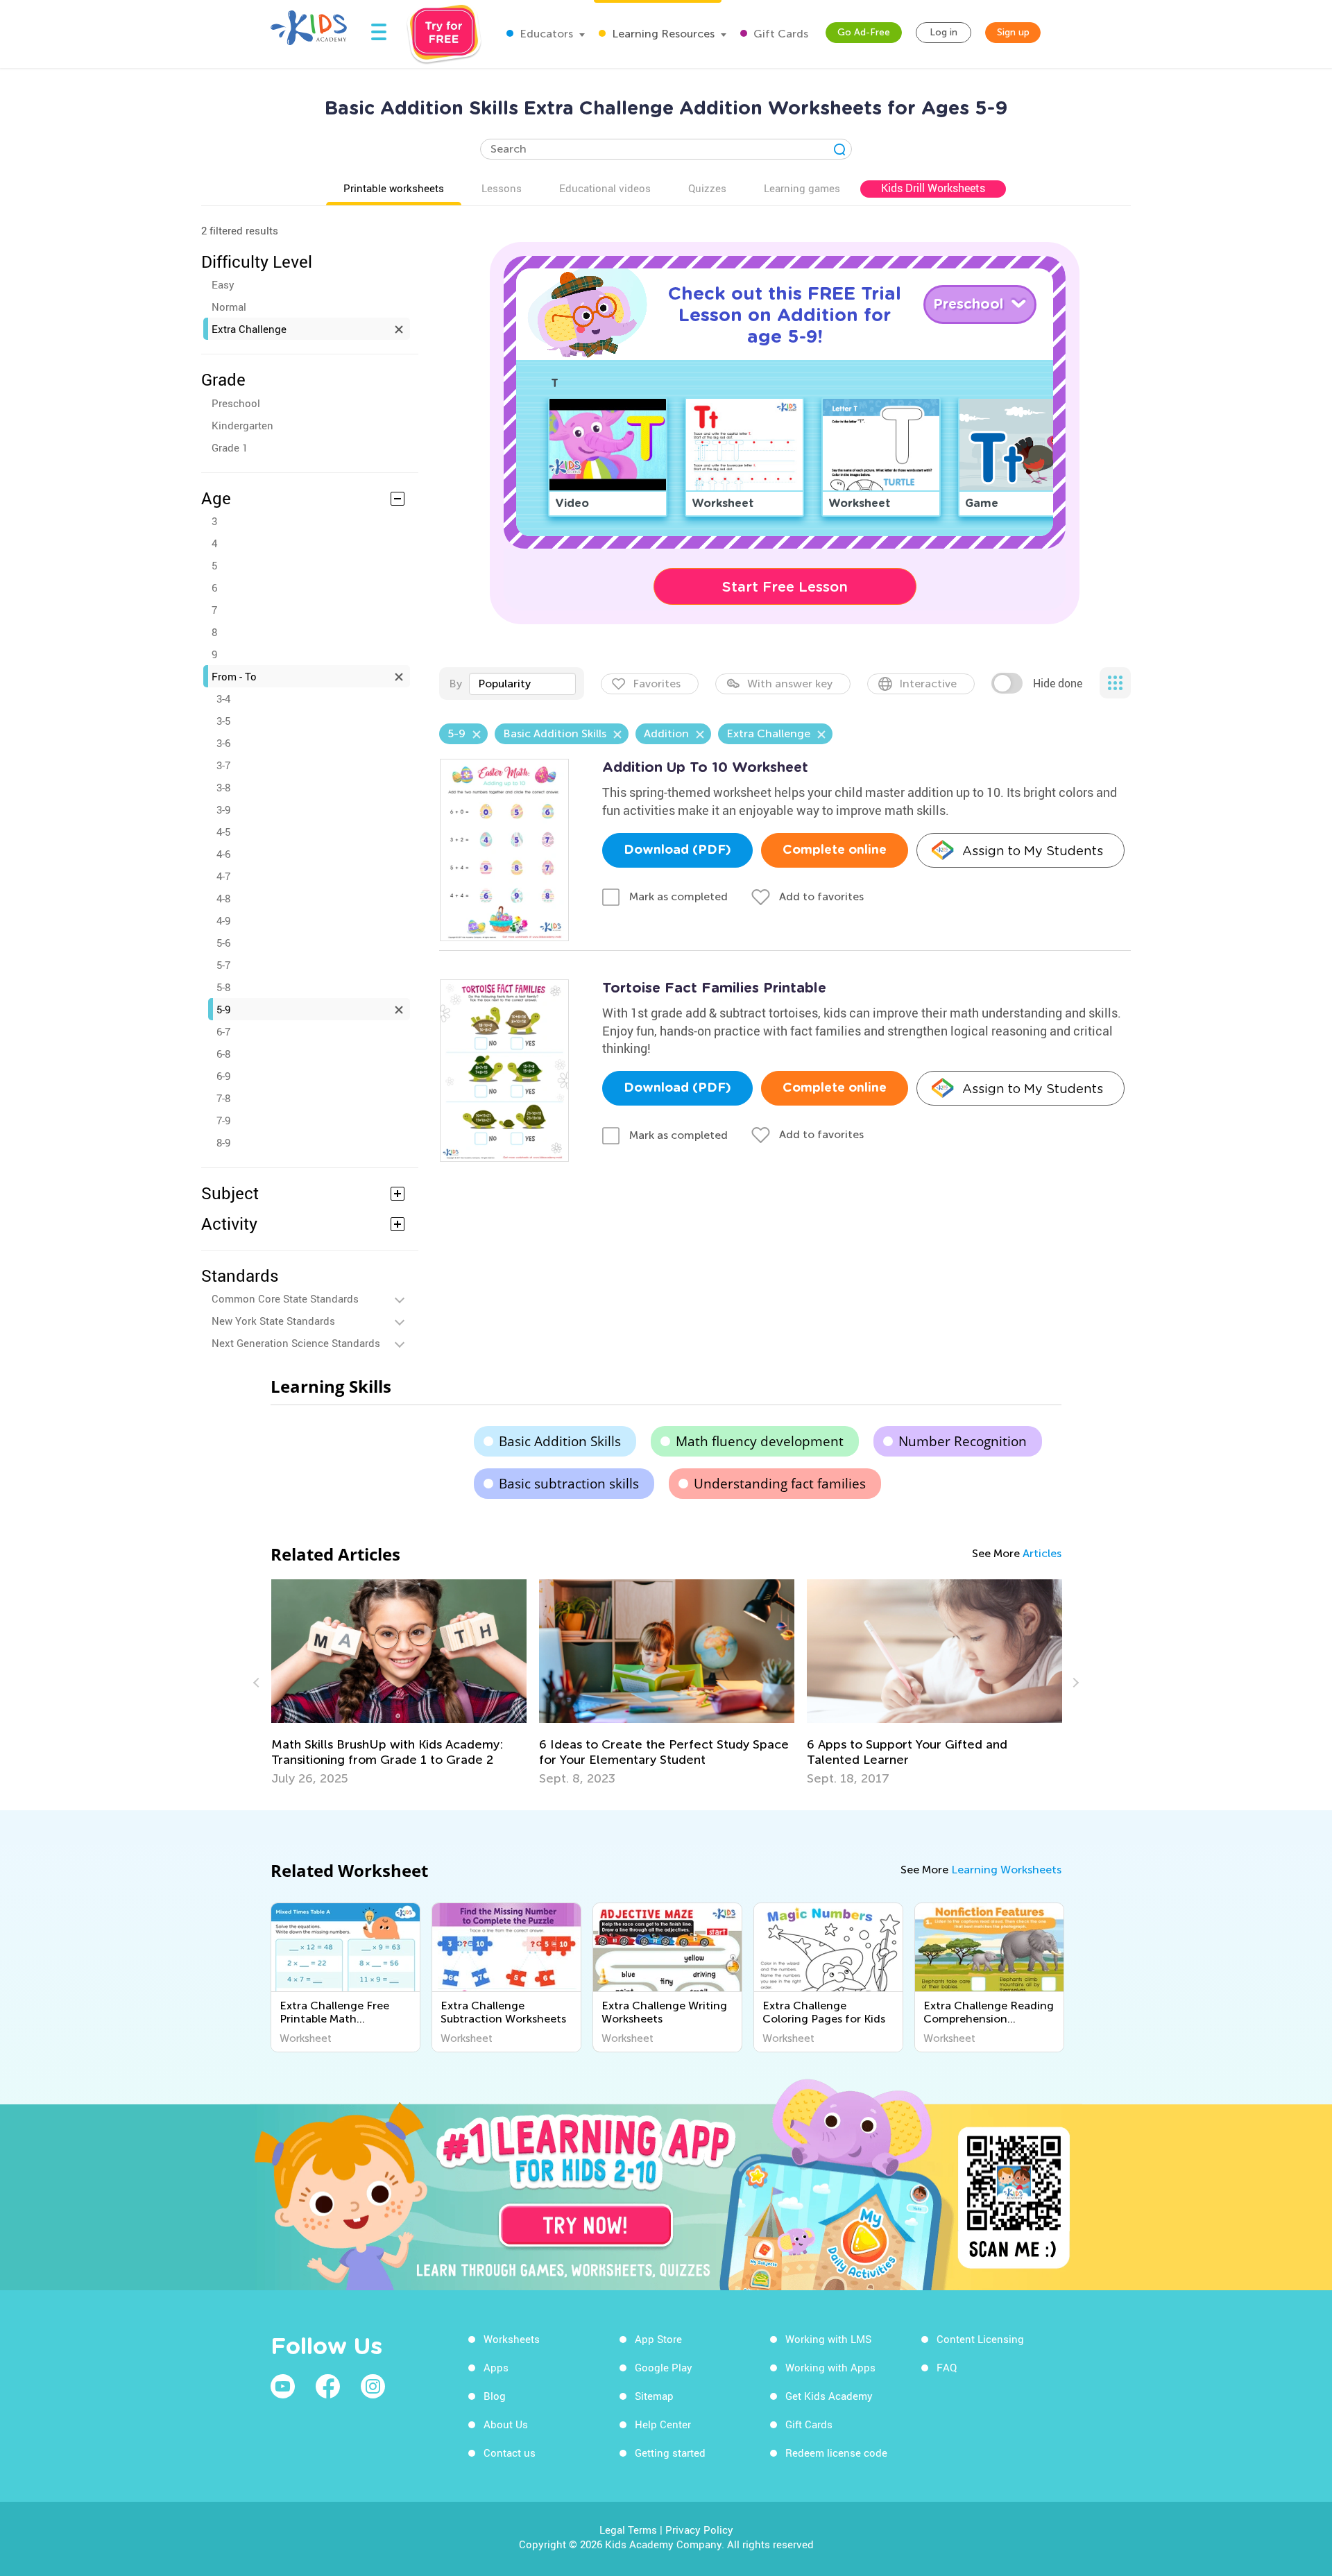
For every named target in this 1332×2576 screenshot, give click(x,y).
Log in (943, 32)
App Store (658, 2339)
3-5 (223, 721)
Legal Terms (628, 2530)
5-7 (223, 965)
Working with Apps (830, 2367)
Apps (496, 2367)
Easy (223, 284)
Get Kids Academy (829, 2396)
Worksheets (512, 2339)
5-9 (223, 1009)
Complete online (835, 850)
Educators (545, 34)
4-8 (223, 898)
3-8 (223, 787)
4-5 (223, 832)
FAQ (947, 2367)
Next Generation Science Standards (296, 1343)
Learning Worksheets (1006, 1870)
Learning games (802, 188)
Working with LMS (828, 2339)
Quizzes (707, 188)
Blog (495, 2396)
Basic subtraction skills (569, 1484)
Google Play (664, 2367)
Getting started (670, 2453)
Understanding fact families (780, 1484)
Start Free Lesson (785, 587)
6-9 (223, 1076)
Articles (1042, 1553)
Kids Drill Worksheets (933, 188)
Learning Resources (662, 34)
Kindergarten (242, 425)
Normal (229, 307)
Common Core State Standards (285, 1298)
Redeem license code (836, 2453)
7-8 (223, 1098)
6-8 (223, 1054)
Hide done (1058, 683)
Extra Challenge (249, 329)
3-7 (223, 765)
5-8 (223, 987)
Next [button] (1074, 1683)
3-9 (223, 809)
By (455, 684)
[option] (399, 1683)
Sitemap (654, 2396)
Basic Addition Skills (560, 1441)
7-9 (223, 1120)
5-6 (223, 943)
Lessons (502, 188)
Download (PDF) (677, 850)
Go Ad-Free (864, 32)
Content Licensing (980, 2339)
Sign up (1013, 32)
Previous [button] (258, 1683)
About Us (506, 2424)
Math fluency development (760, 1441)
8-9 (223, 1142)
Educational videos (605, 188)
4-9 (223, 920)
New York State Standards (273, 1321)
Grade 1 (230, 447)
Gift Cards (779, 34)
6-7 (223, 1031)
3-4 (223, 698)
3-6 (223, 743)
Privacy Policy (699, 2530)
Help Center (663, 2424)
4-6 (223, 854)
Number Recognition (963, 1441)
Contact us (510, 2453)
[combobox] (522, 684)
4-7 (223, 876)
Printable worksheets (394, 188)
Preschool (236, 403)
